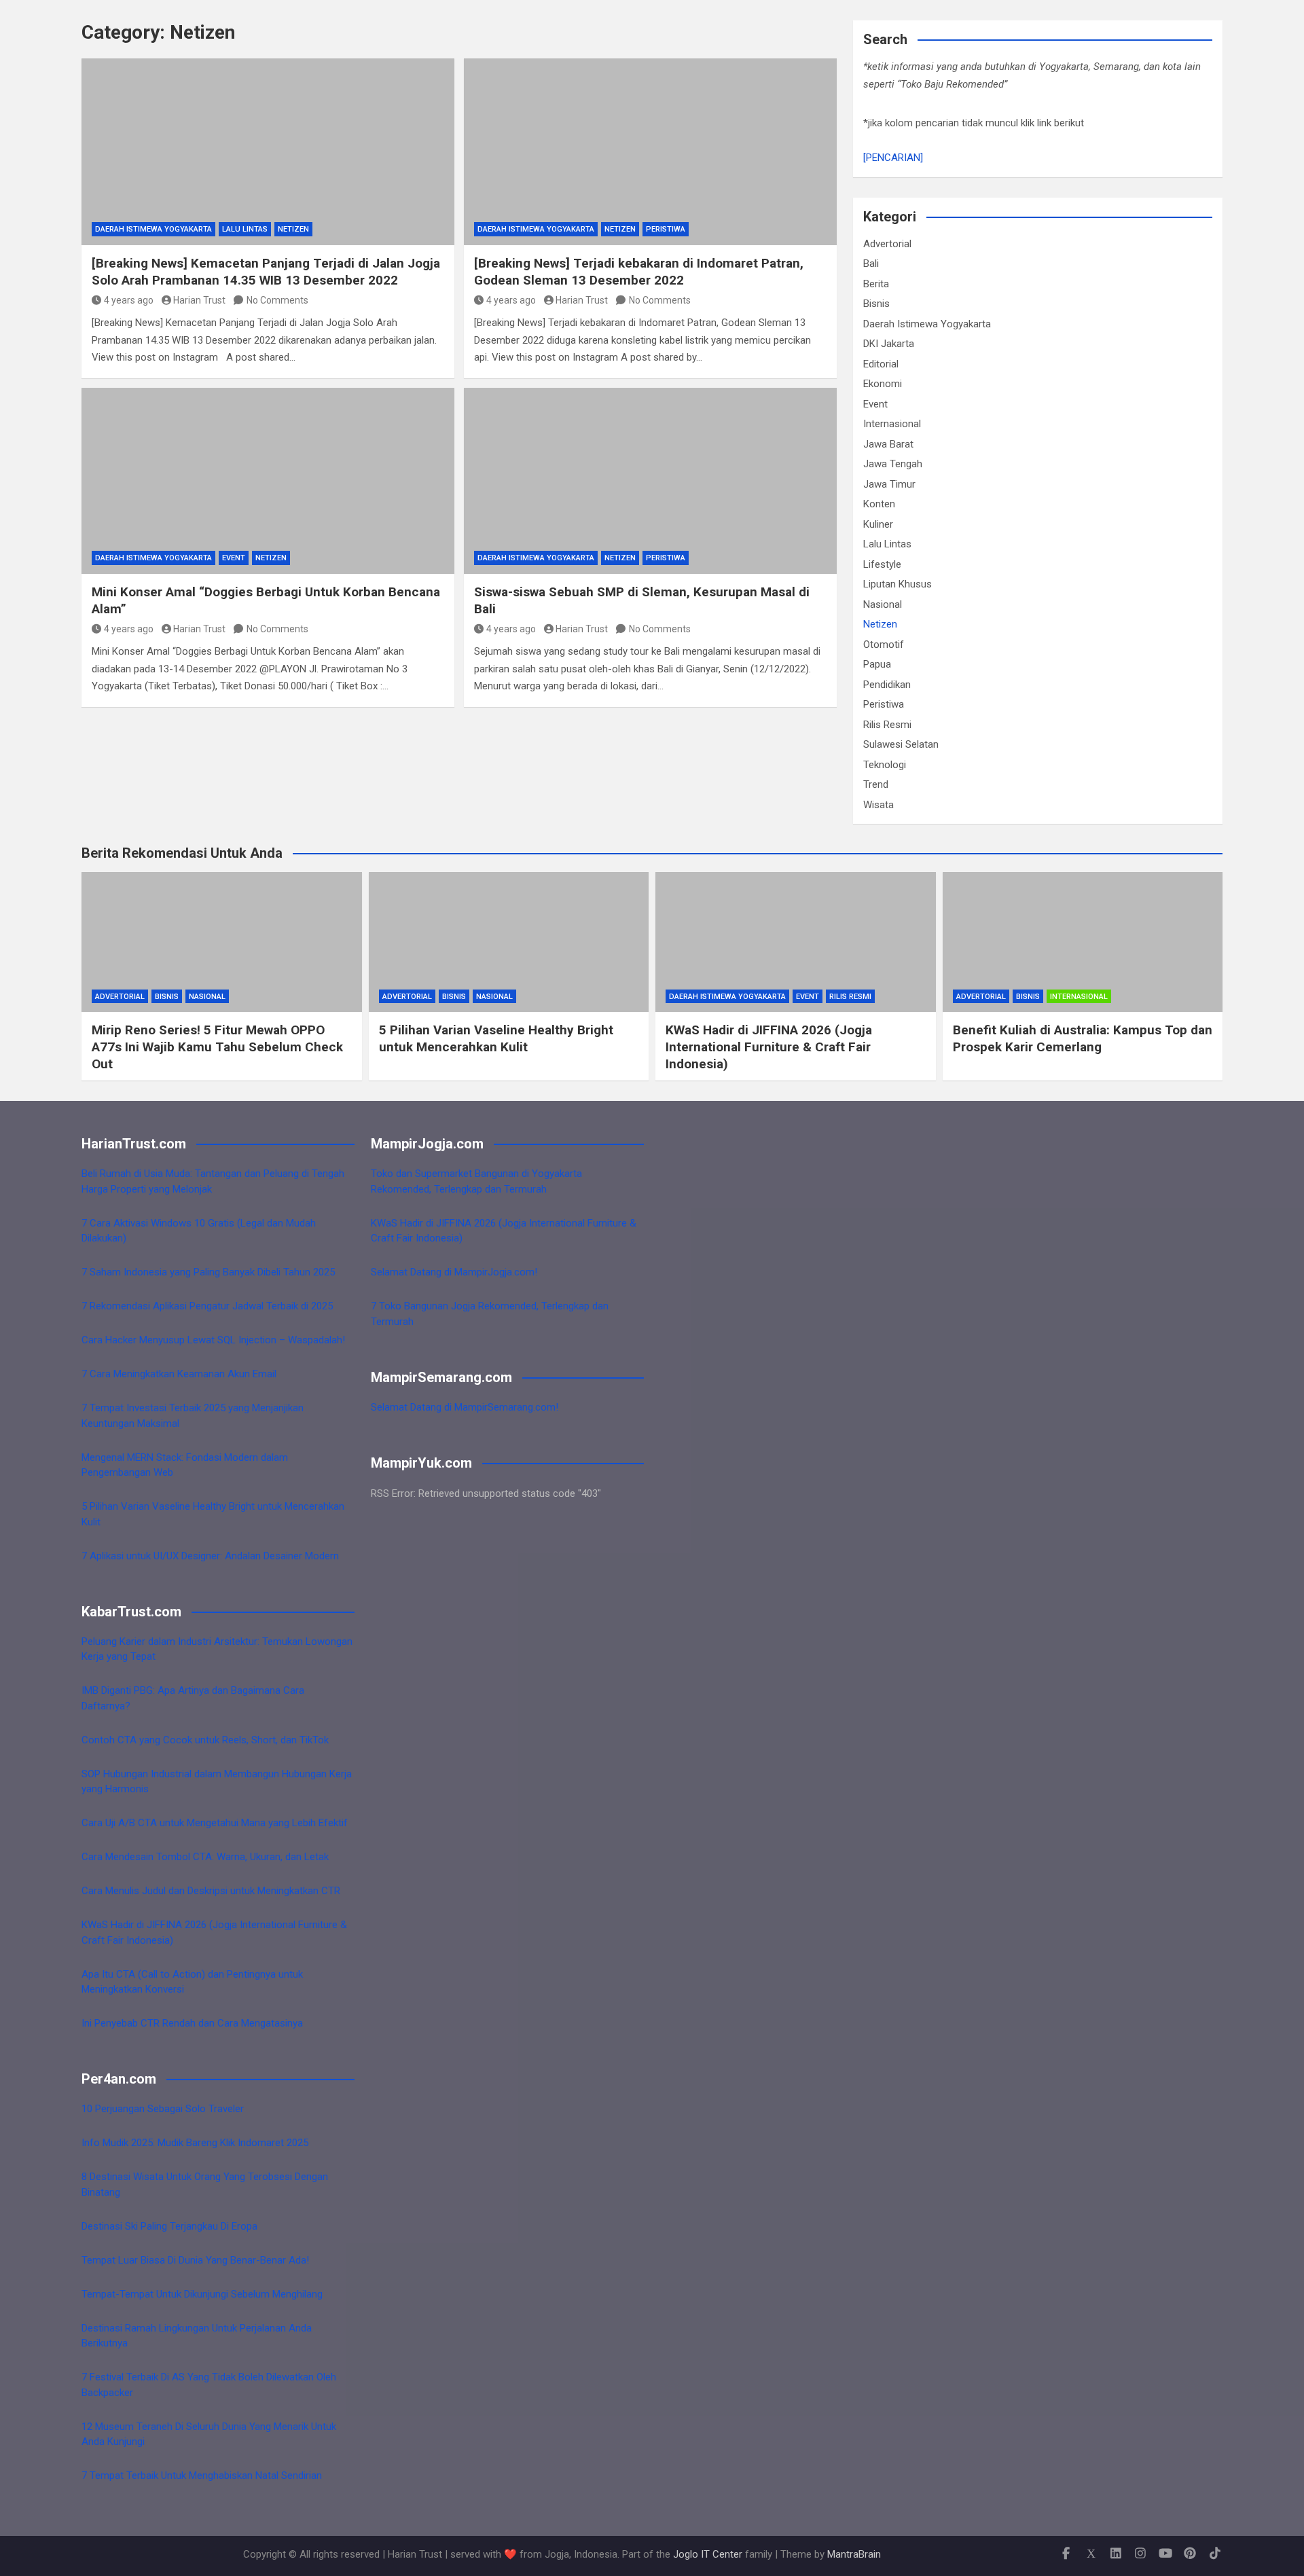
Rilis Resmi (887, 725)
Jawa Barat (888, 444)
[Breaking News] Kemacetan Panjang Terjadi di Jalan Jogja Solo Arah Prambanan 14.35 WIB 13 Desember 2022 (266, 272)
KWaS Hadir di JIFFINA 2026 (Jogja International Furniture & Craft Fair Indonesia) (769, 1047)
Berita (876, 284)
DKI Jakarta (889, 344)
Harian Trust (199, 300)
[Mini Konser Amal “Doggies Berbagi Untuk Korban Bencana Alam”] (268, 481)
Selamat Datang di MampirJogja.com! (454, 1272)
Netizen (293, 229)
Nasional (883, 604)
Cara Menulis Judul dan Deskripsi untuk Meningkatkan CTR (211, 1891)
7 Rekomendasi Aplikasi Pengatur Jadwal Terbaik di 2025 (207, 1306)
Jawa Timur (889, 484)
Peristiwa (666, 229)
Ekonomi (883, 384)
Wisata (879, 805)
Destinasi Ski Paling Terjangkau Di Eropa (169, 2226)
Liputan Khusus (898, 584)
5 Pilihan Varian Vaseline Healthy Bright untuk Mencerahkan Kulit (496, 1038)
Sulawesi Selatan (901, 744)
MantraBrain (854, 2554)
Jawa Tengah (893, 464)
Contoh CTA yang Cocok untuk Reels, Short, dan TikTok (205, 1740)
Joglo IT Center (708, 2554)
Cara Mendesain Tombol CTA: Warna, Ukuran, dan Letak (205, 1857)
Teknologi (885, 765)
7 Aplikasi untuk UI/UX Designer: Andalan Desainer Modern (210, 1556)
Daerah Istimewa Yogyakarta (153, 229)
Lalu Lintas (245, 229)
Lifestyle (882, 564)
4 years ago (129, 300)
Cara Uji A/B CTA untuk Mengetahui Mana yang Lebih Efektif (215, 1823)
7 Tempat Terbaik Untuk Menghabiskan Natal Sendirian (202, 2475)
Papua (877, 664)
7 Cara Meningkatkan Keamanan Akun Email (179, 1374)
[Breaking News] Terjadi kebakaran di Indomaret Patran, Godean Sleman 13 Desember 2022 (639, 272)
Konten (879, 504)
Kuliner (878, 524)
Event (234, 558)
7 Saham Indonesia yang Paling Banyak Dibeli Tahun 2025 (208, 1272)
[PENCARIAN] (893, 158)
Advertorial (887, 244)
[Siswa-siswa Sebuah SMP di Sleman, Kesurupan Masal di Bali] (650, 481)
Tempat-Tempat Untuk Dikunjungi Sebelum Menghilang (202, 2294)
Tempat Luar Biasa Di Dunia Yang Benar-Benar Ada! (195, 2260)
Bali (871, 264)
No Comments (277, 300)
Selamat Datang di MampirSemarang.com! (465, 1407)
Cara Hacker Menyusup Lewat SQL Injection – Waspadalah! (213, 1340)
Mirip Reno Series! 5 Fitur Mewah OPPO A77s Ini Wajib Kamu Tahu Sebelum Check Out (217, 1047)
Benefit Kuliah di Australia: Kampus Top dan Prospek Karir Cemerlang (1083, 1038)
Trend (876, 784)
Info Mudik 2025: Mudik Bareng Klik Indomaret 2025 (195, 2143)
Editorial (881, 364)
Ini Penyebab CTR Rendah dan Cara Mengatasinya (192, 2023)
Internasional (892, 424)
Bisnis (876, 304)
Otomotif (884, 645)
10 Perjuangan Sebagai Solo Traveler (163, 2109)
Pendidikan (887, 685)
